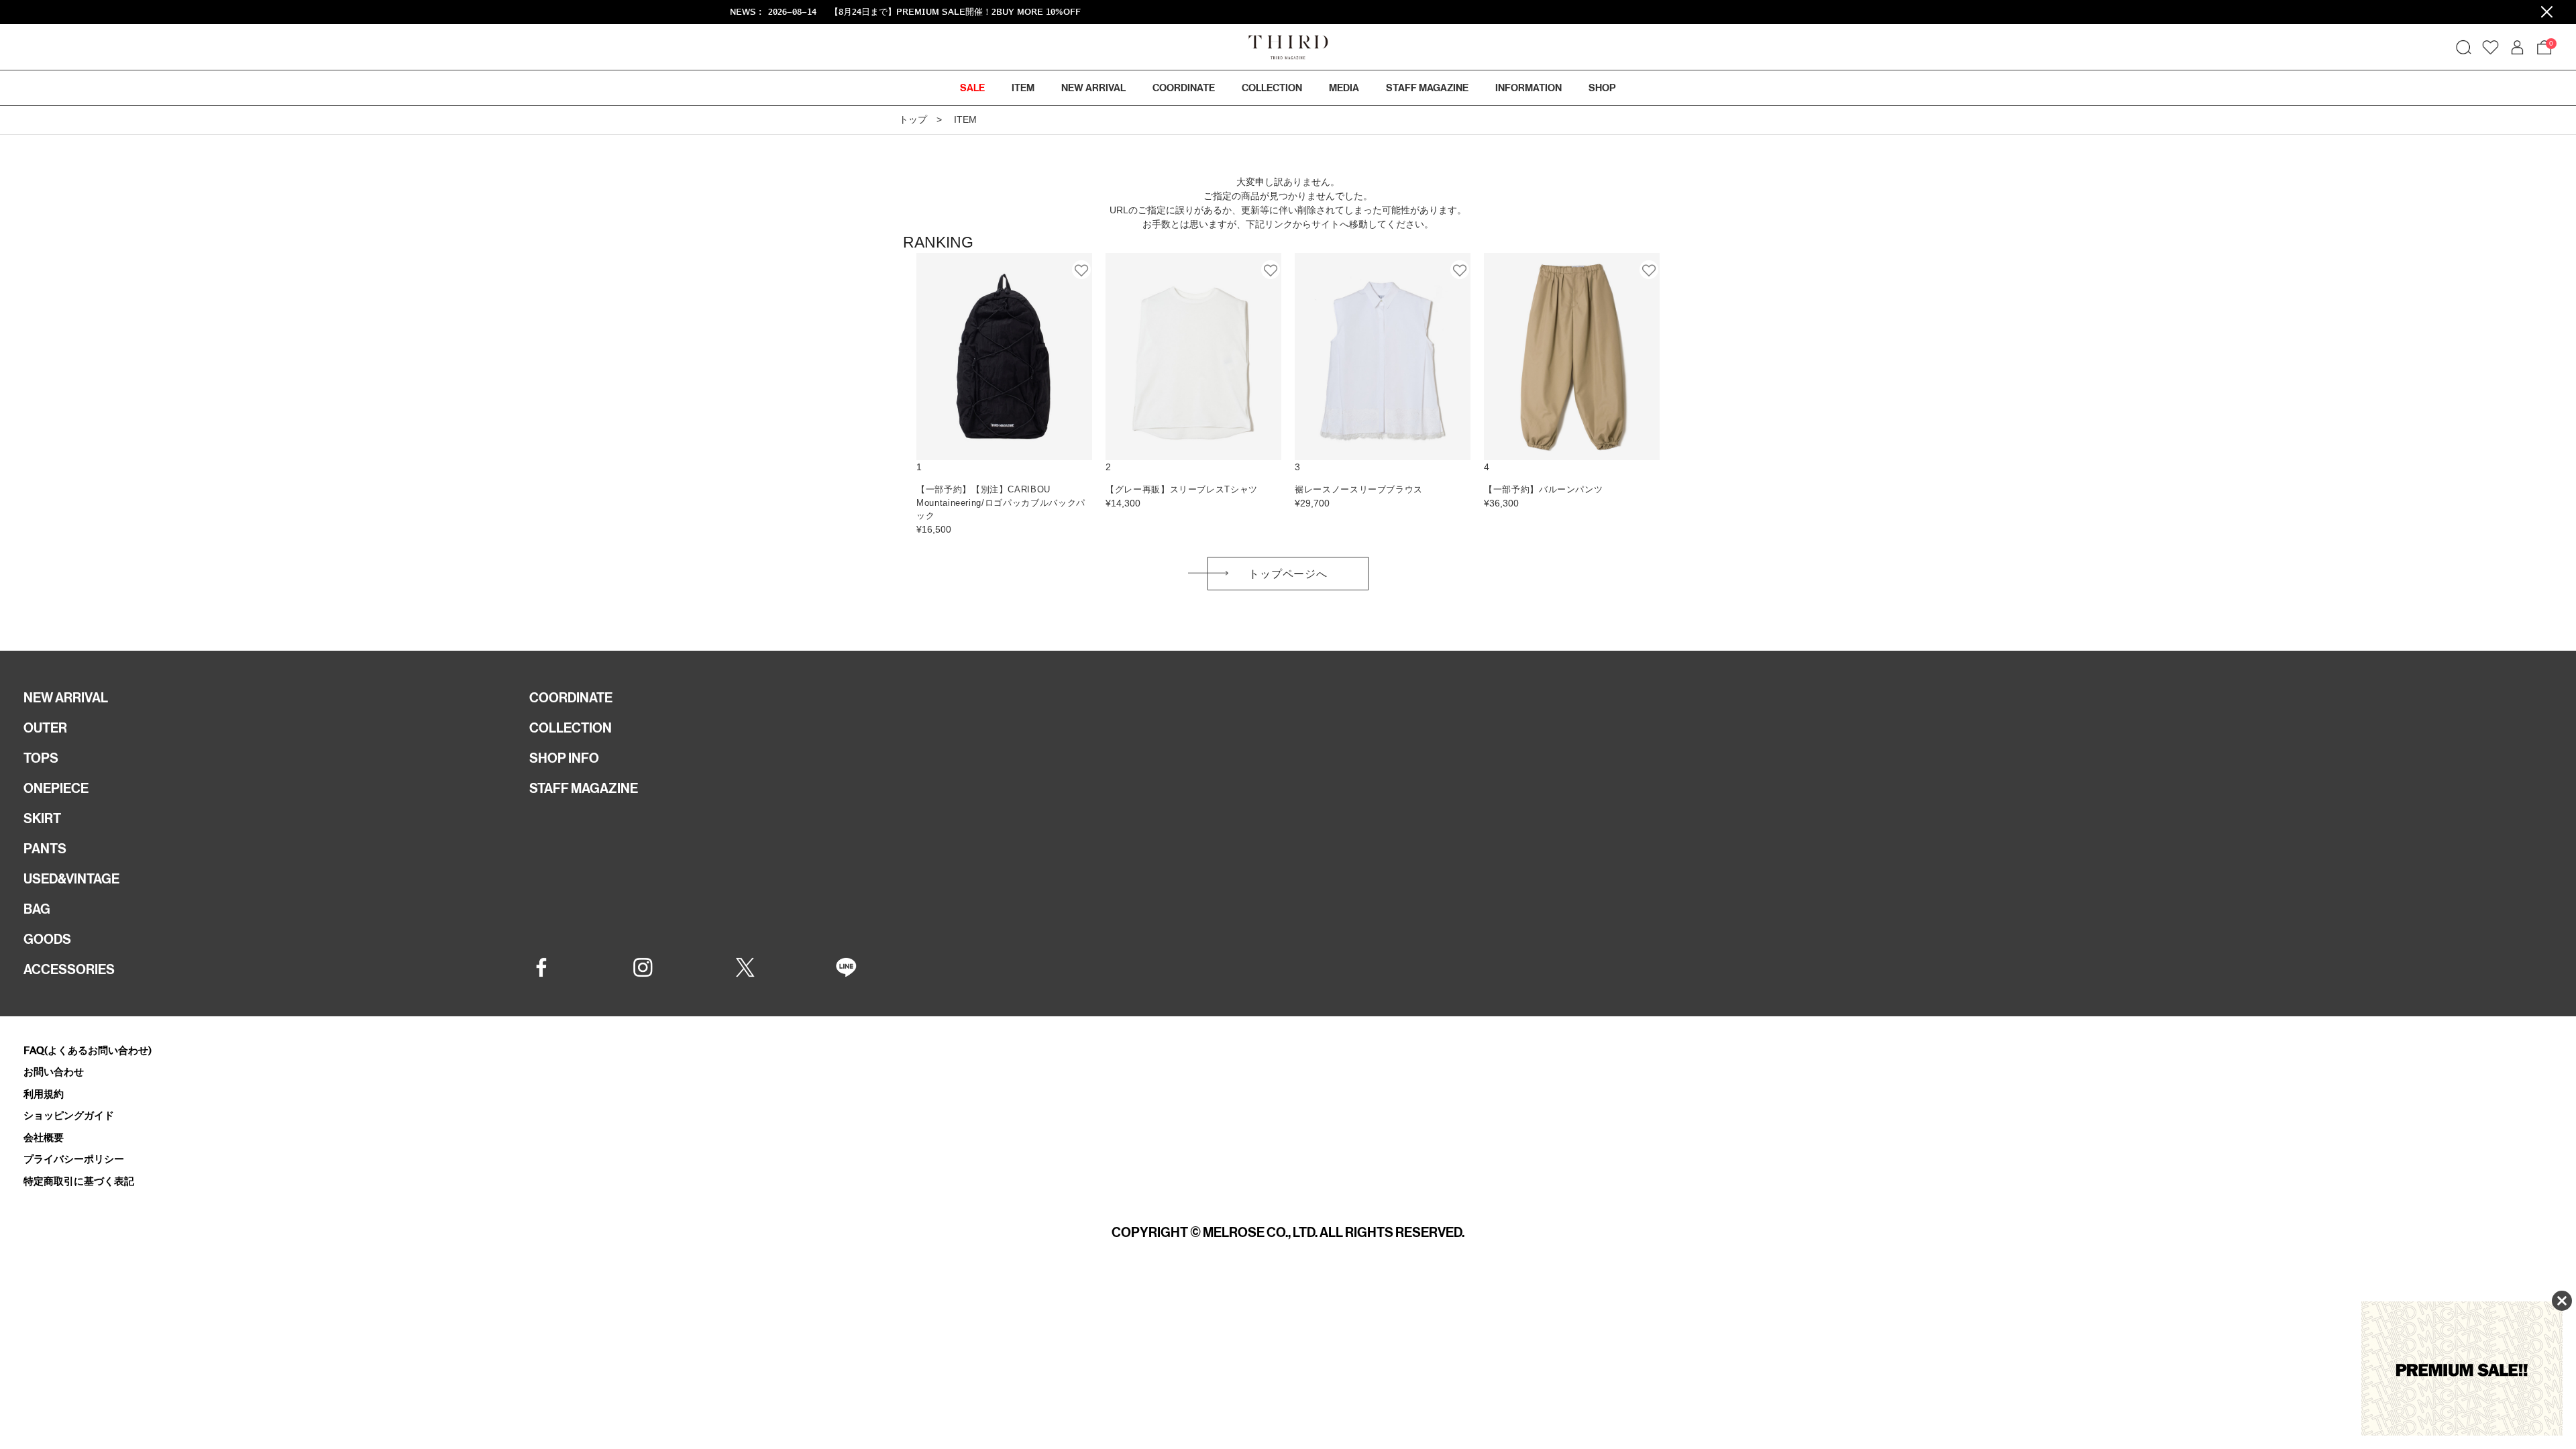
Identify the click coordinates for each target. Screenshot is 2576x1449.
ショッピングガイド (69, 1115)
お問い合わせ (54, 1072)
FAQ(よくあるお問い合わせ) (88, 1050)
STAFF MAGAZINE (584, 788)
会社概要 (44, 1137)
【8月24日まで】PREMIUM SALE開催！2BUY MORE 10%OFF (806, 12)
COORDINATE (571, 698)
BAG (37, 909)
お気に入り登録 (1082, 270)
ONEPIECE (56, 788)
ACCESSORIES (69, 969)
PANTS (45, 849)
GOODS (47, 939)
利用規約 (44, 1094)
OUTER (45, 728)
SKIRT (42, 818)
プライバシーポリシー (74, 1159)
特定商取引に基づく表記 (79, 1181)
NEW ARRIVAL (66, 698)
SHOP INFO (564, 758)
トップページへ (1288, 574)
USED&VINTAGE (71, 879)
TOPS (41, 758)
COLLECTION (1272, 88)
